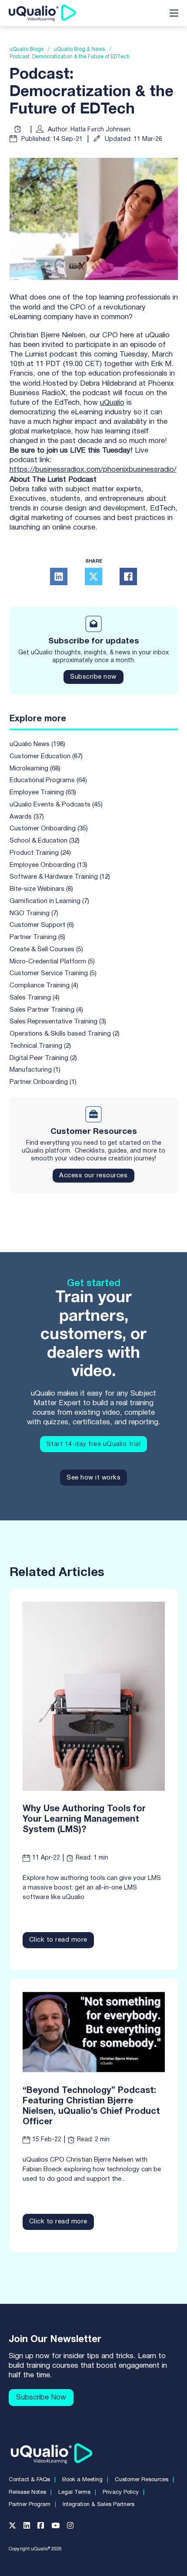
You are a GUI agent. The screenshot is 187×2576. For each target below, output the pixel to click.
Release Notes (27, 2493)
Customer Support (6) (42, 925)
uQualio (112, 403)
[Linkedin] (30, 2528)
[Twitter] (16, 2528)
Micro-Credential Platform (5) (52, 962)
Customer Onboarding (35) (49, 829)
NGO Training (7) (34, 913)
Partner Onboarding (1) (43, 1082)
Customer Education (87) (46, 756)
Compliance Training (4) (44, 986)
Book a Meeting (82, 2480)
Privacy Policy (121, 2493)
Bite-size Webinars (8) (41, 889)
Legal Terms (74, 2493)
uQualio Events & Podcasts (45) (56, 805)
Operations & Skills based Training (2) (65, 1034)
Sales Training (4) (35, 998)
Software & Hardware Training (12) (60, 877)
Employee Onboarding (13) (48, 865)
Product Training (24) (40, 853)
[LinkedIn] (59, 577)
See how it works (93, 1478)
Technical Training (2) (40, 1046)
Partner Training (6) (37, 937)
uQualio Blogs (27, 49)
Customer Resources (142, 2480)
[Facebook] (128, 577)
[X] (93, 577)
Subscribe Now (41, 2398)
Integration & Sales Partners (99, 2505)
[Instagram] (74, 2528)
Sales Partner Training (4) (46, 1010)
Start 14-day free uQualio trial (94, 1444)
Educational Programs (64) (48, 780)
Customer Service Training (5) (53, 973)
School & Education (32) (45, 841)
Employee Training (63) (43, 793)
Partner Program (30, 2505)
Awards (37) (27, 817)
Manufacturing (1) (35, 1070)
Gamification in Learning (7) (49, 901)
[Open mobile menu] (174, 13)
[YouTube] (59, 2528)
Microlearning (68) (35, 769)
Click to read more (58, 1940)
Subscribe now (93, 677)
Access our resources (93, 1176)
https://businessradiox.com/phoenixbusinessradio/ (93, 470)
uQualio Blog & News (79, 49)
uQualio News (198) (37, 744)
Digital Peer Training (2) (43, 1058)
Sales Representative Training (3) (58, 1022)
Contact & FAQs (29, 2480)
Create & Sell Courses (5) (46, 950)
